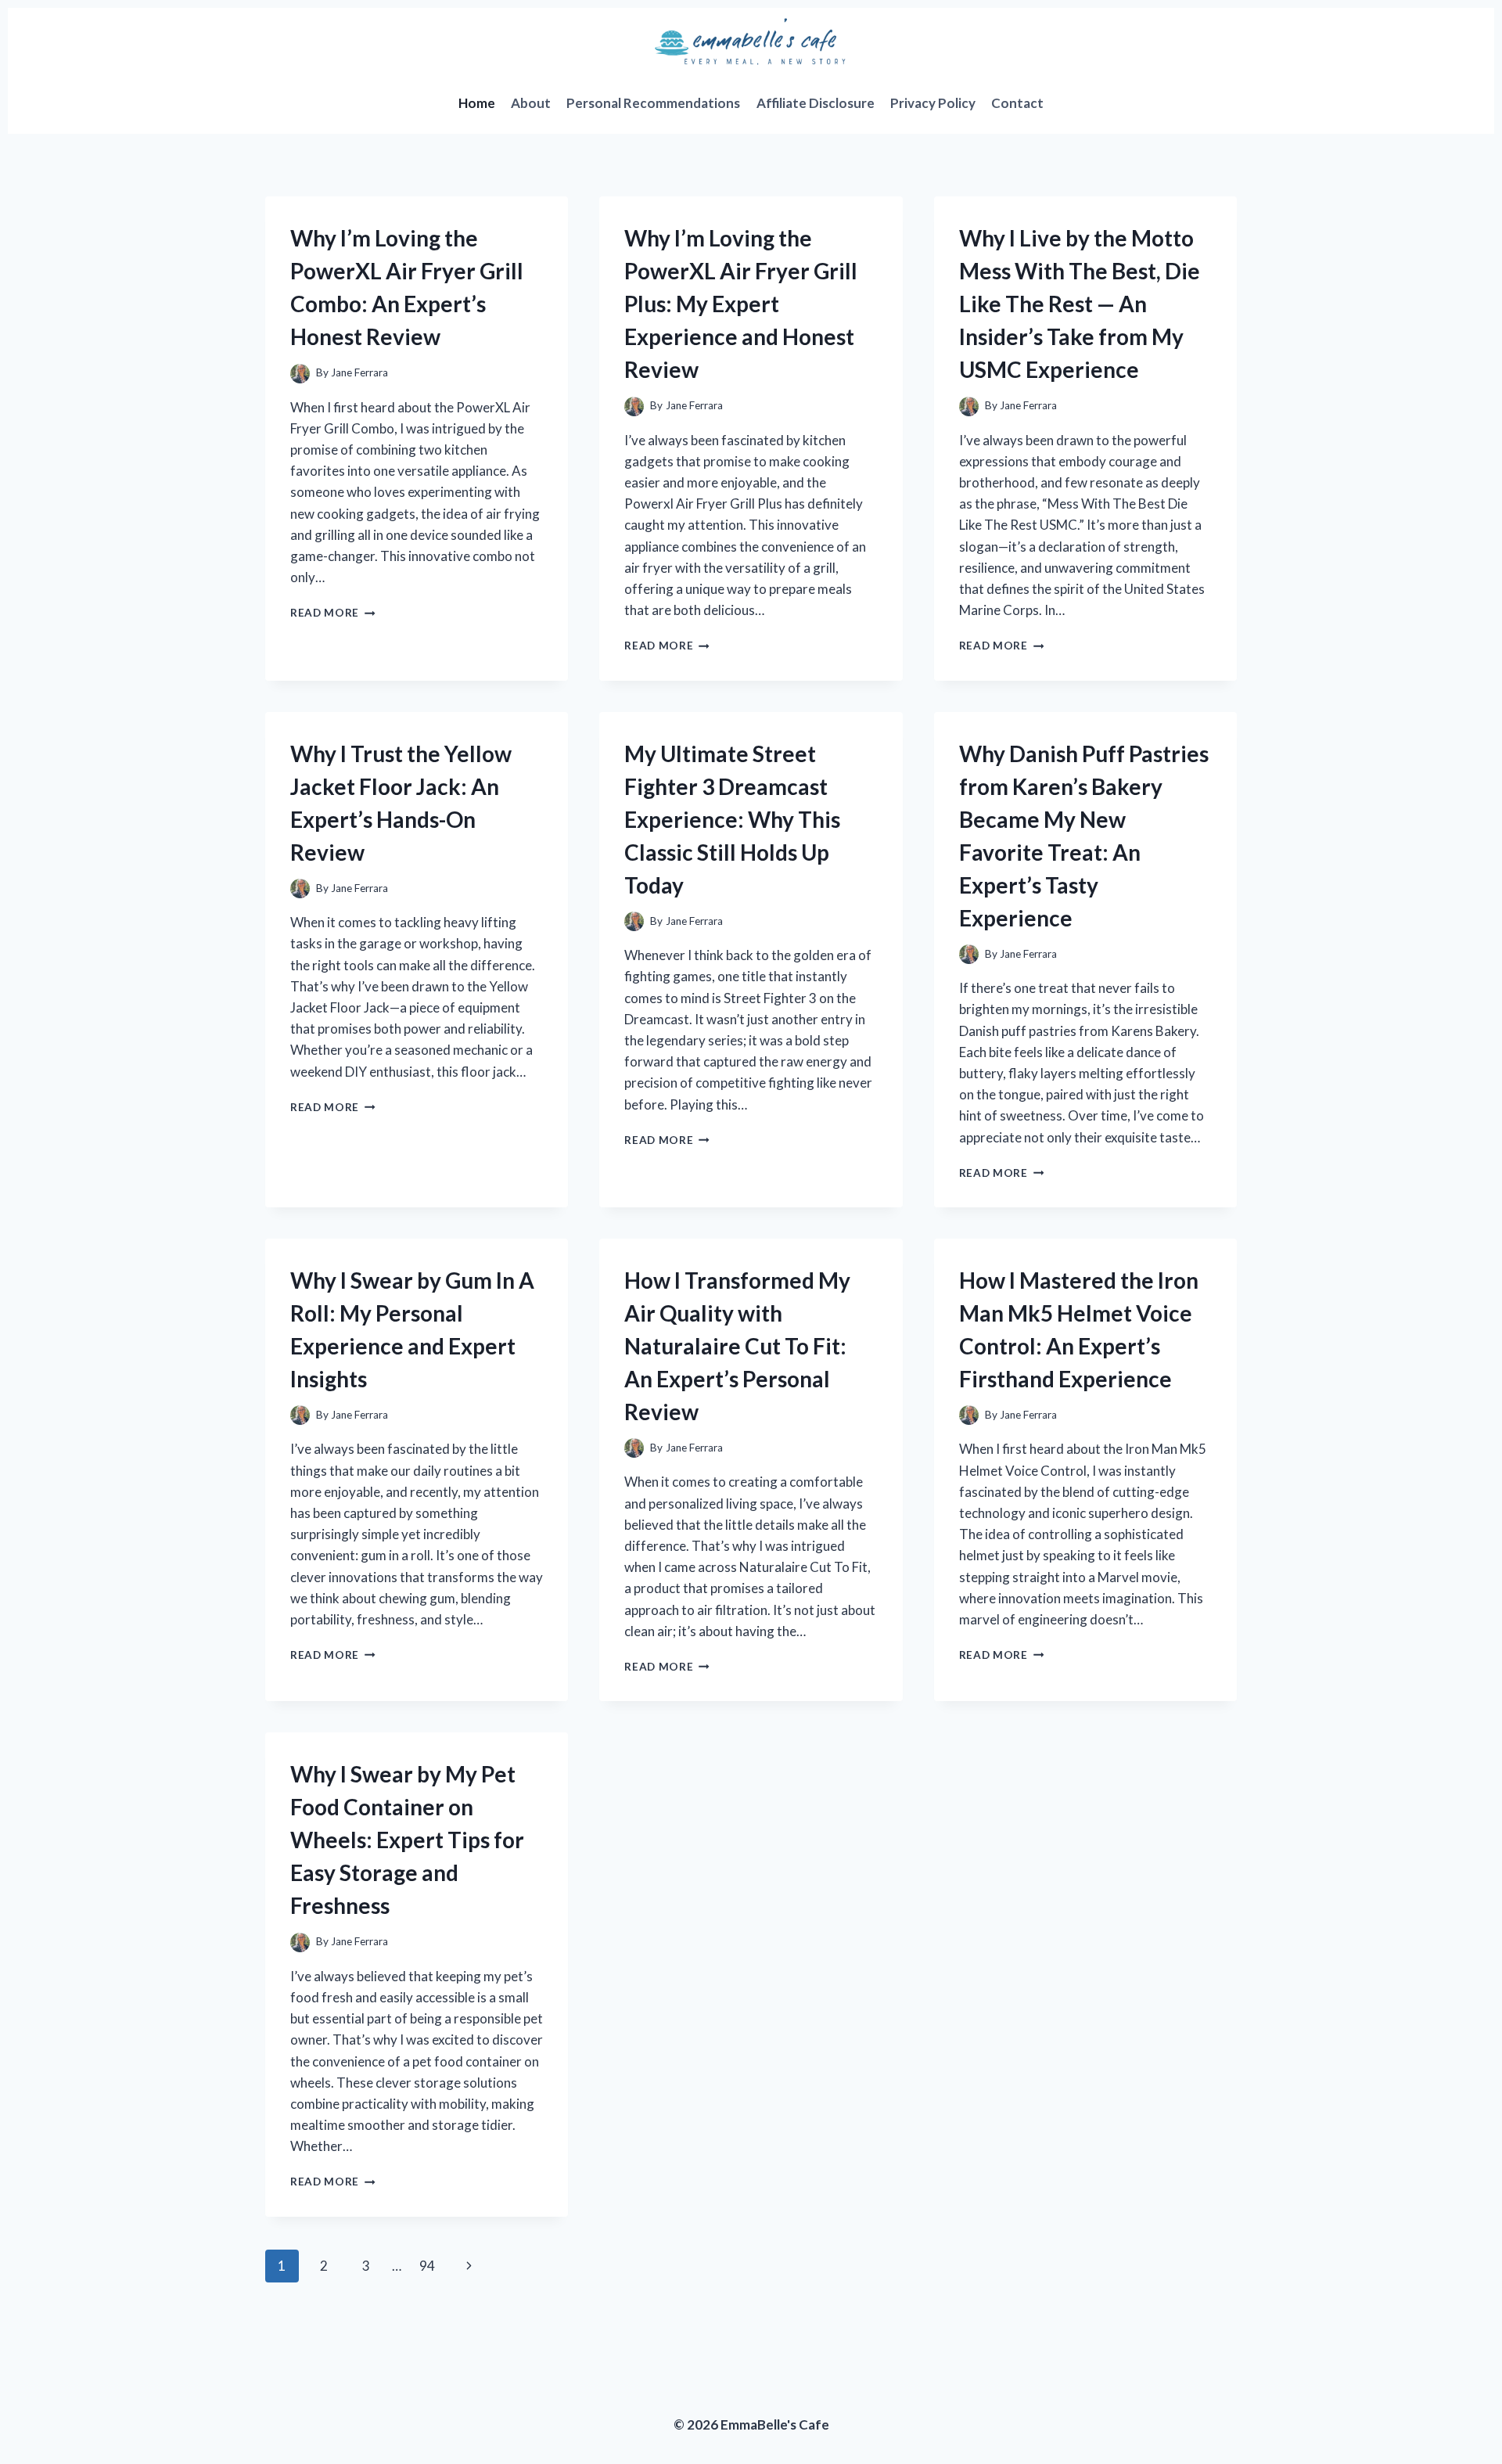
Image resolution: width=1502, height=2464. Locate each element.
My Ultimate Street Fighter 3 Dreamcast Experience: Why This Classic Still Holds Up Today (732, 819)
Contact (1017, 103)
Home (477, 103)
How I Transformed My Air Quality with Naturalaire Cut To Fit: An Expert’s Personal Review (737, 1346)
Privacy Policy (933, 103)
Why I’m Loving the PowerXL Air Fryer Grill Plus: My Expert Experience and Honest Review (741, 304)
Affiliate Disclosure (816, 103)
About (531, 103)
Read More (333, 613)
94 (427, 2266)
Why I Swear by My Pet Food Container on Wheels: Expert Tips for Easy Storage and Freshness (407, 1840)
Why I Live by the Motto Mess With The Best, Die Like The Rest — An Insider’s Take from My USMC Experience (1080, 304)
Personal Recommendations (653, 103)
